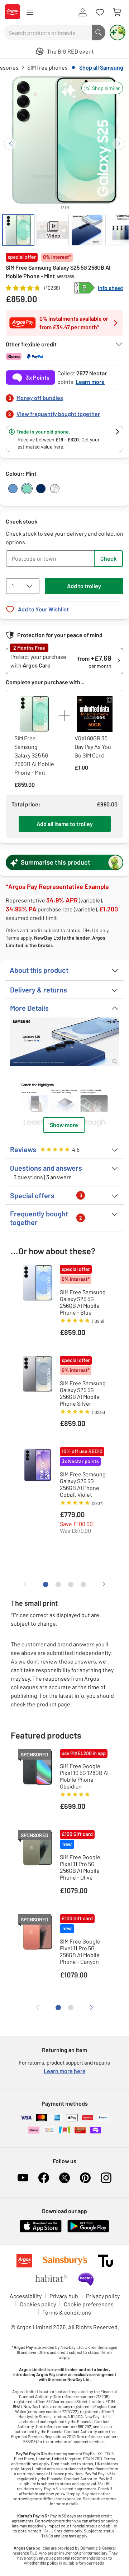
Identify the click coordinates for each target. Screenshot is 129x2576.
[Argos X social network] (64, 2178)
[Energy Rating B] (85, 288)
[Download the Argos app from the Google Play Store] (88, 2231)
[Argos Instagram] (106, 2178)
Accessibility (26, 2296)
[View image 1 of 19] (18, 230)
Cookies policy (38, 2304)
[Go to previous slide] (10, 144)
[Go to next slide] (119, 144)
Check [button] (108, 558)
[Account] (82, 12)
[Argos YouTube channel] (23, 2178)
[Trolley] (117, 12)
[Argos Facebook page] (44, 2178)
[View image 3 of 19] (87, 230)
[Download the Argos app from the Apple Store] (41, 2231)
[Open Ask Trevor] (118, 32)
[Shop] (30, 12)
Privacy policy (103, 2296)
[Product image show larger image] (64, 1042)
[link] (64, 396)
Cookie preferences (89, 2304)
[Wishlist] (100, 12)
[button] (102, 88)
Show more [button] (64, 1125)
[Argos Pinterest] (85, 2178)
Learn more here (65, 2071)
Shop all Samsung (101, 67)
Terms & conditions (67, 2312)
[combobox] (48, 32)
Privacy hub (64, 2296)
